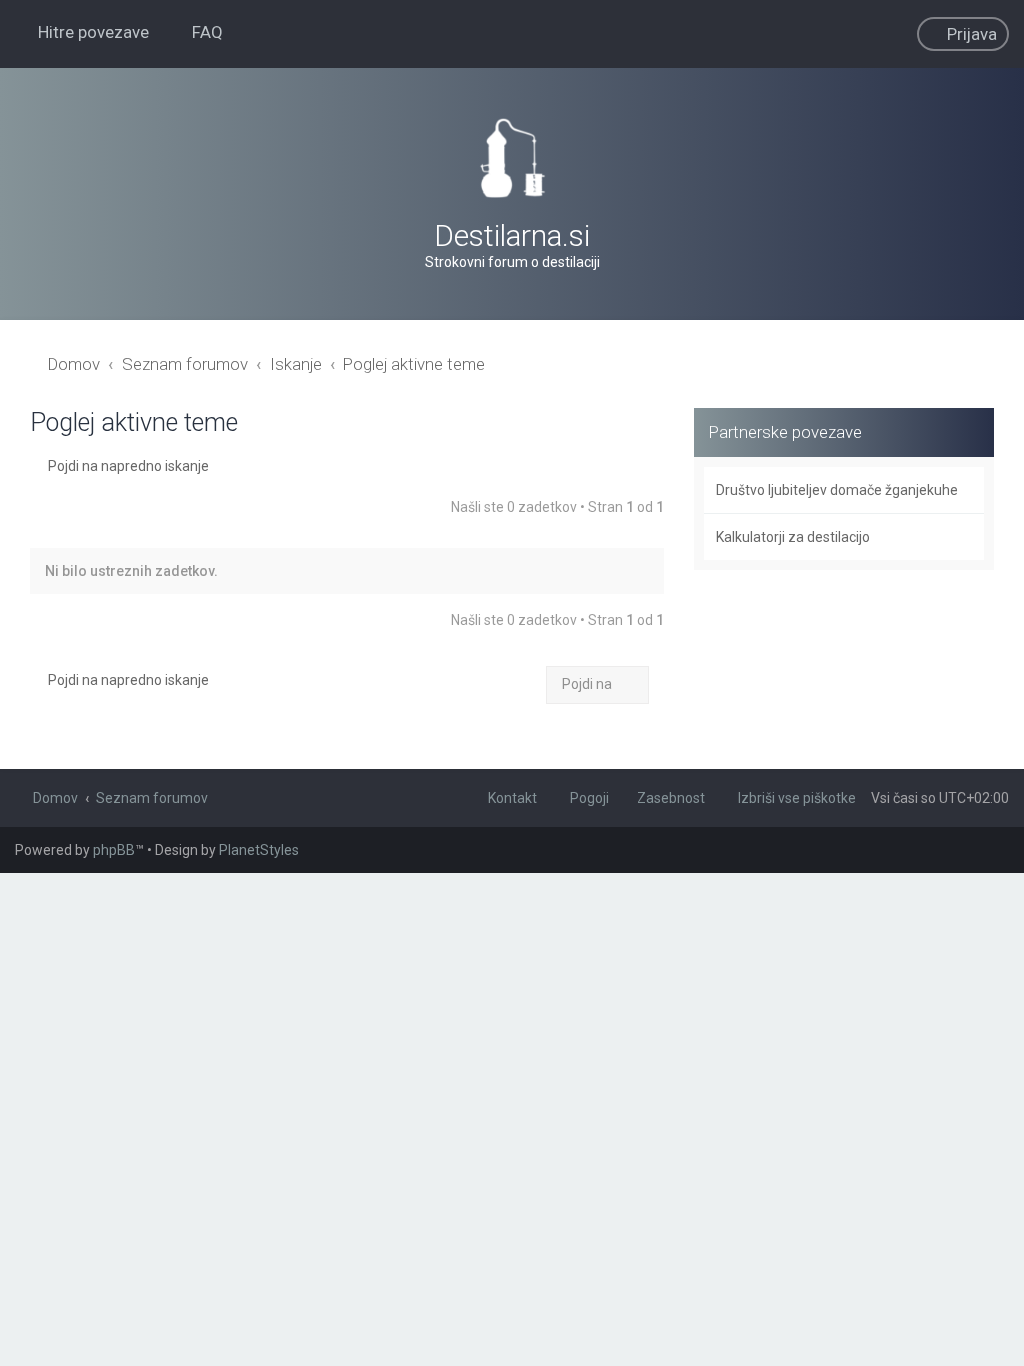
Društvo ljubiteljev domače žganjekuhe (837, 490)
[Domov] (511, 158)
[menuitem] (198, 32)
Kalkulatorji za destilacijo (793, 537)
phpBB (114, 850)
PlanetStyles (259, 850)
